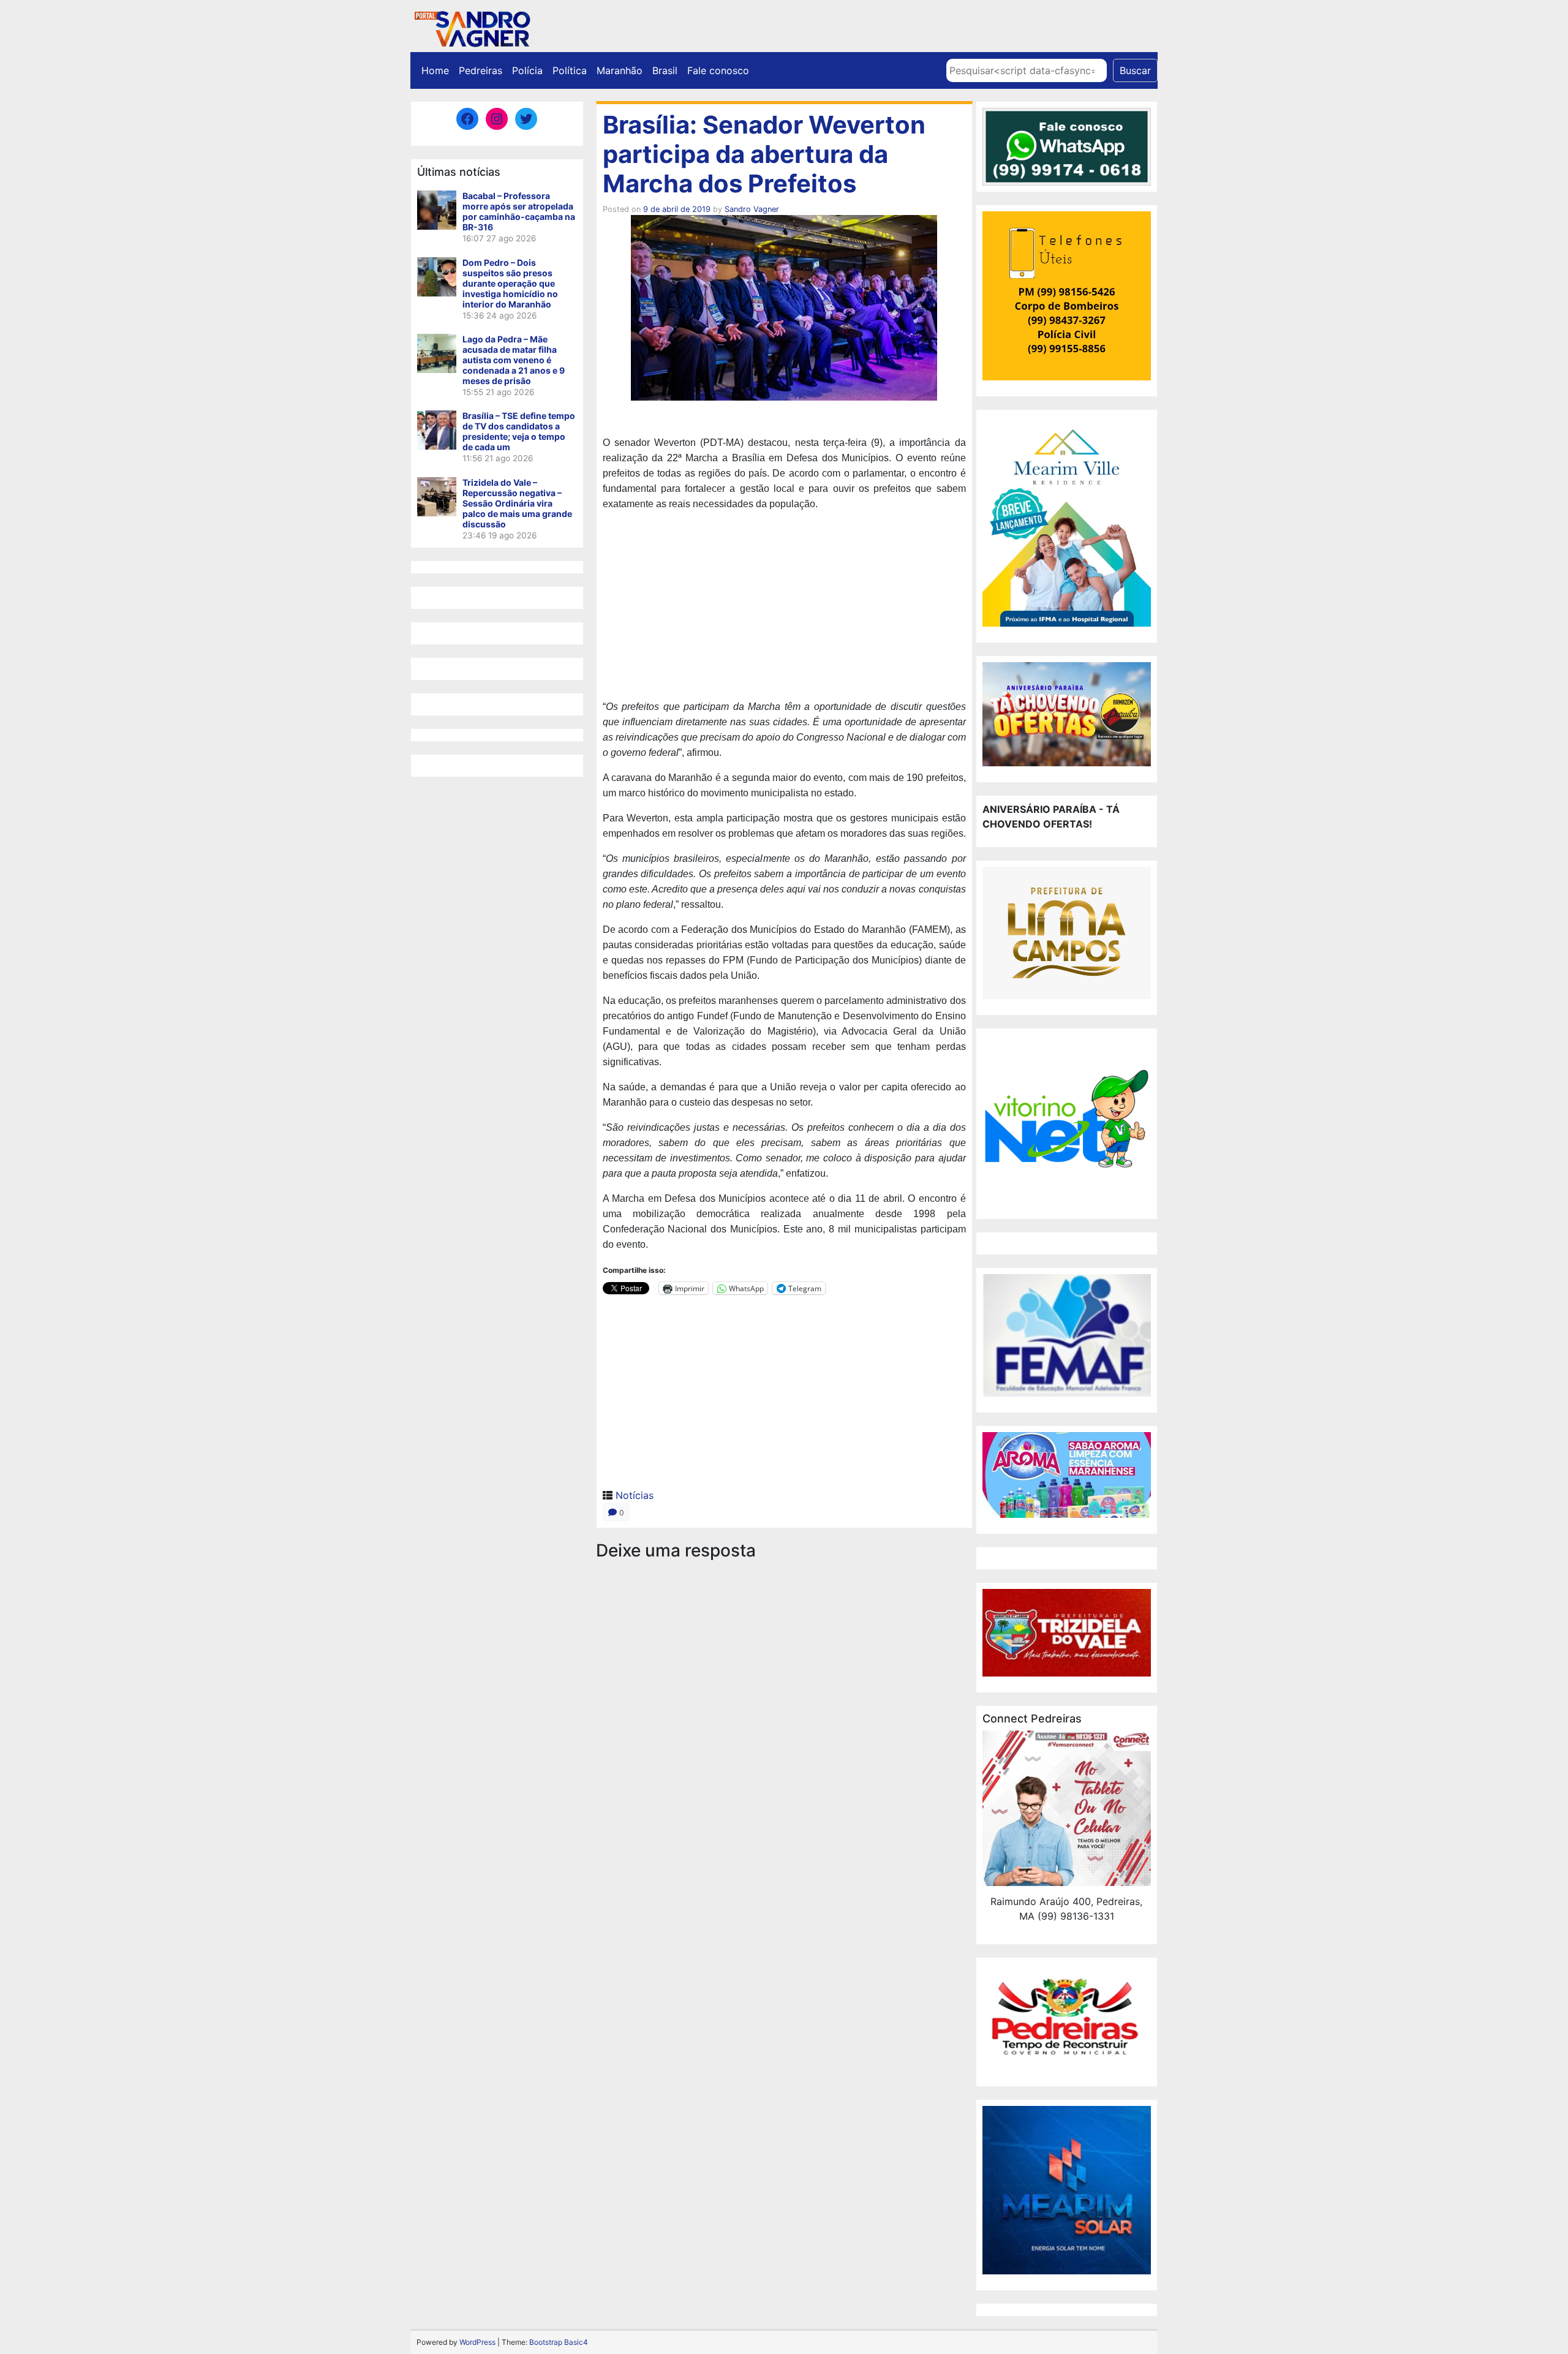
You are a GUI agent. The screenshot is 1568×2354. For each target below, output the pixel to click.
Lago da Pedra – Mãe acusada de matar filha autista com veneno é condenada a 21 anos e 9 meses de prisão (514, 360)
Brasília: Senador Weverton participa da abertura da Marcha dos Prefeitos (764, 154)
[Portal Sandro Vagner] (472, 27)
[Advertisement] (784, 607)
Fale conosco (718, 70)
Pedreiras (481, 70)
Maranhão (620, 70)
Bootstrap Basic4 (559, 2342)
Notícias (635, 1495)
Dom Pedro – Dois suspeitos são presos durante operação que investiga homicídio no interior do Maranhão (510, 283)
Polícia (527, 70)
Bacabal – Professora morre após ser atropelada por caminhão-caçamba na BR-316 (519, 211)
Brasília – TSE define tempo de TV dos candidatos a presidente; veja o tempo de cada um (519, 431)
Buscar (1135, 70)
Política (570, 70)
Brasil (665, 70)
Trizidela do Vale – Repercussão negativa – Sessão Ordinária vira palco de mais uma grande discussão (517, 503)
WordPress (477, 2342)
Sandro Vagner (752, 209)
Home (435, 70)
